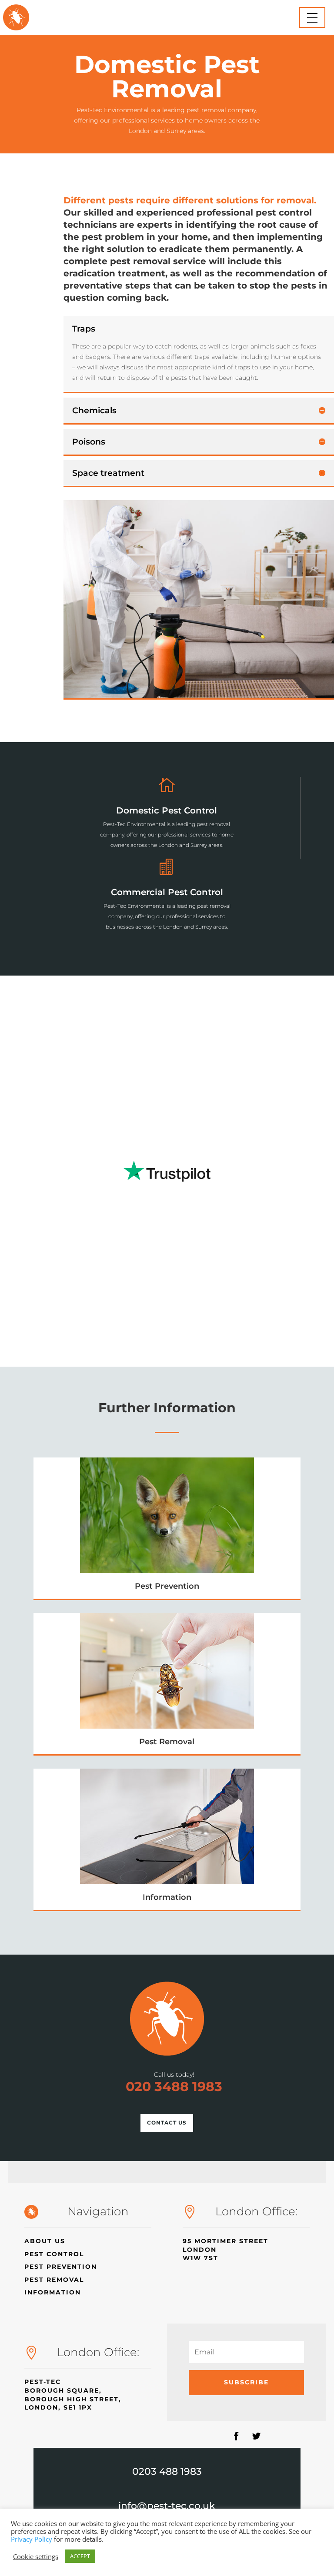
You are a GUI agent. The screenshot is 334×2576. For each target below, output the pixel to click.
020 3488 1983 (174, 2086)
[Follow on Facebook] (236, 2436)
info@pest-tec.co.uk (167, 2506)
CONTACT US (167, 2123)
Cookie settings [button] (36, 2556)
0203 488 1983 (167, 2471)
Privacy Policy (32, 2539)
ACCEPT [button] (80, 2556)
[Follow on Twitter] (256, 2436)
